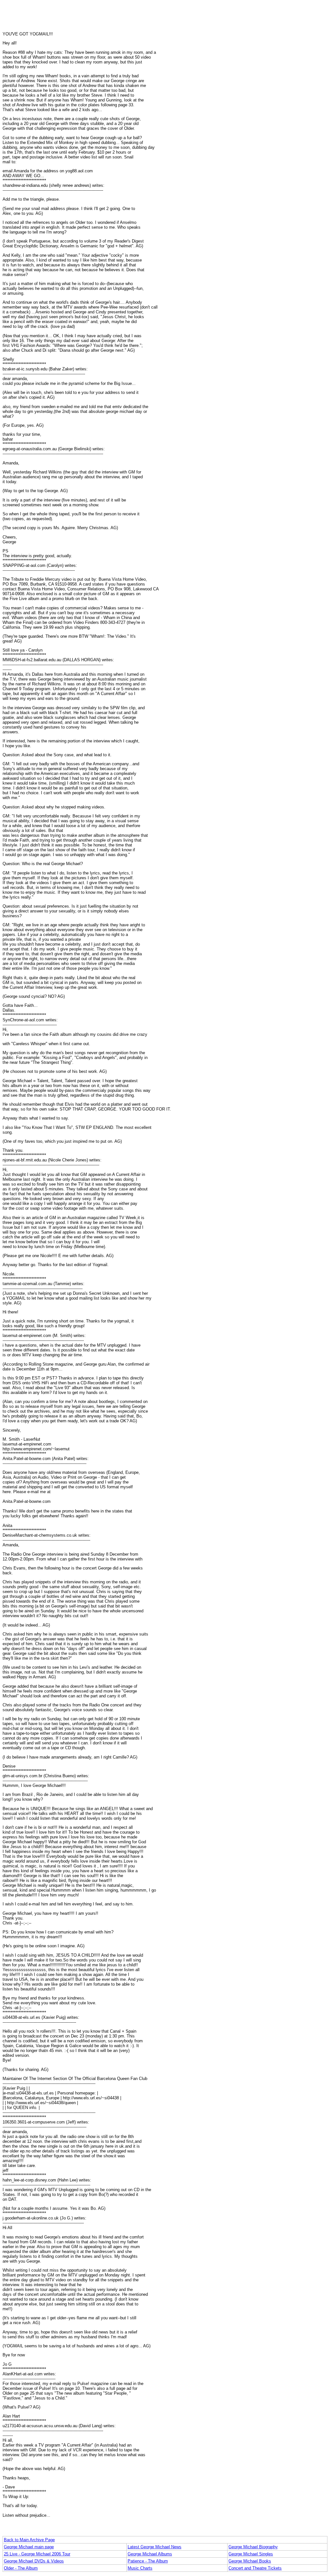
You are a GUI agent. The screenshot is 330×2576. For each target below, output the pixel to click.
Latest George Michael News (155, 2547)
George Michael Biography (253, 2547)
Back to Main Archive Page (29, 2540)
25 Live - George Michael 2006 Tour (37, 2554)
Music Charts (140, 2568)
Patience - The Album (148, 2561)
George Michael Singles (251, 2554)
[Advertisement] (165, 17)
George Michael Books (250, 2561)
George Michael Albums (150, 2554)
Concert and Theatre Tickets (255, 2568)
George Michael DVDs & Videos (34, 2561)
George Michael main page (29, 2547)
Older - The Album (21, 2568)
